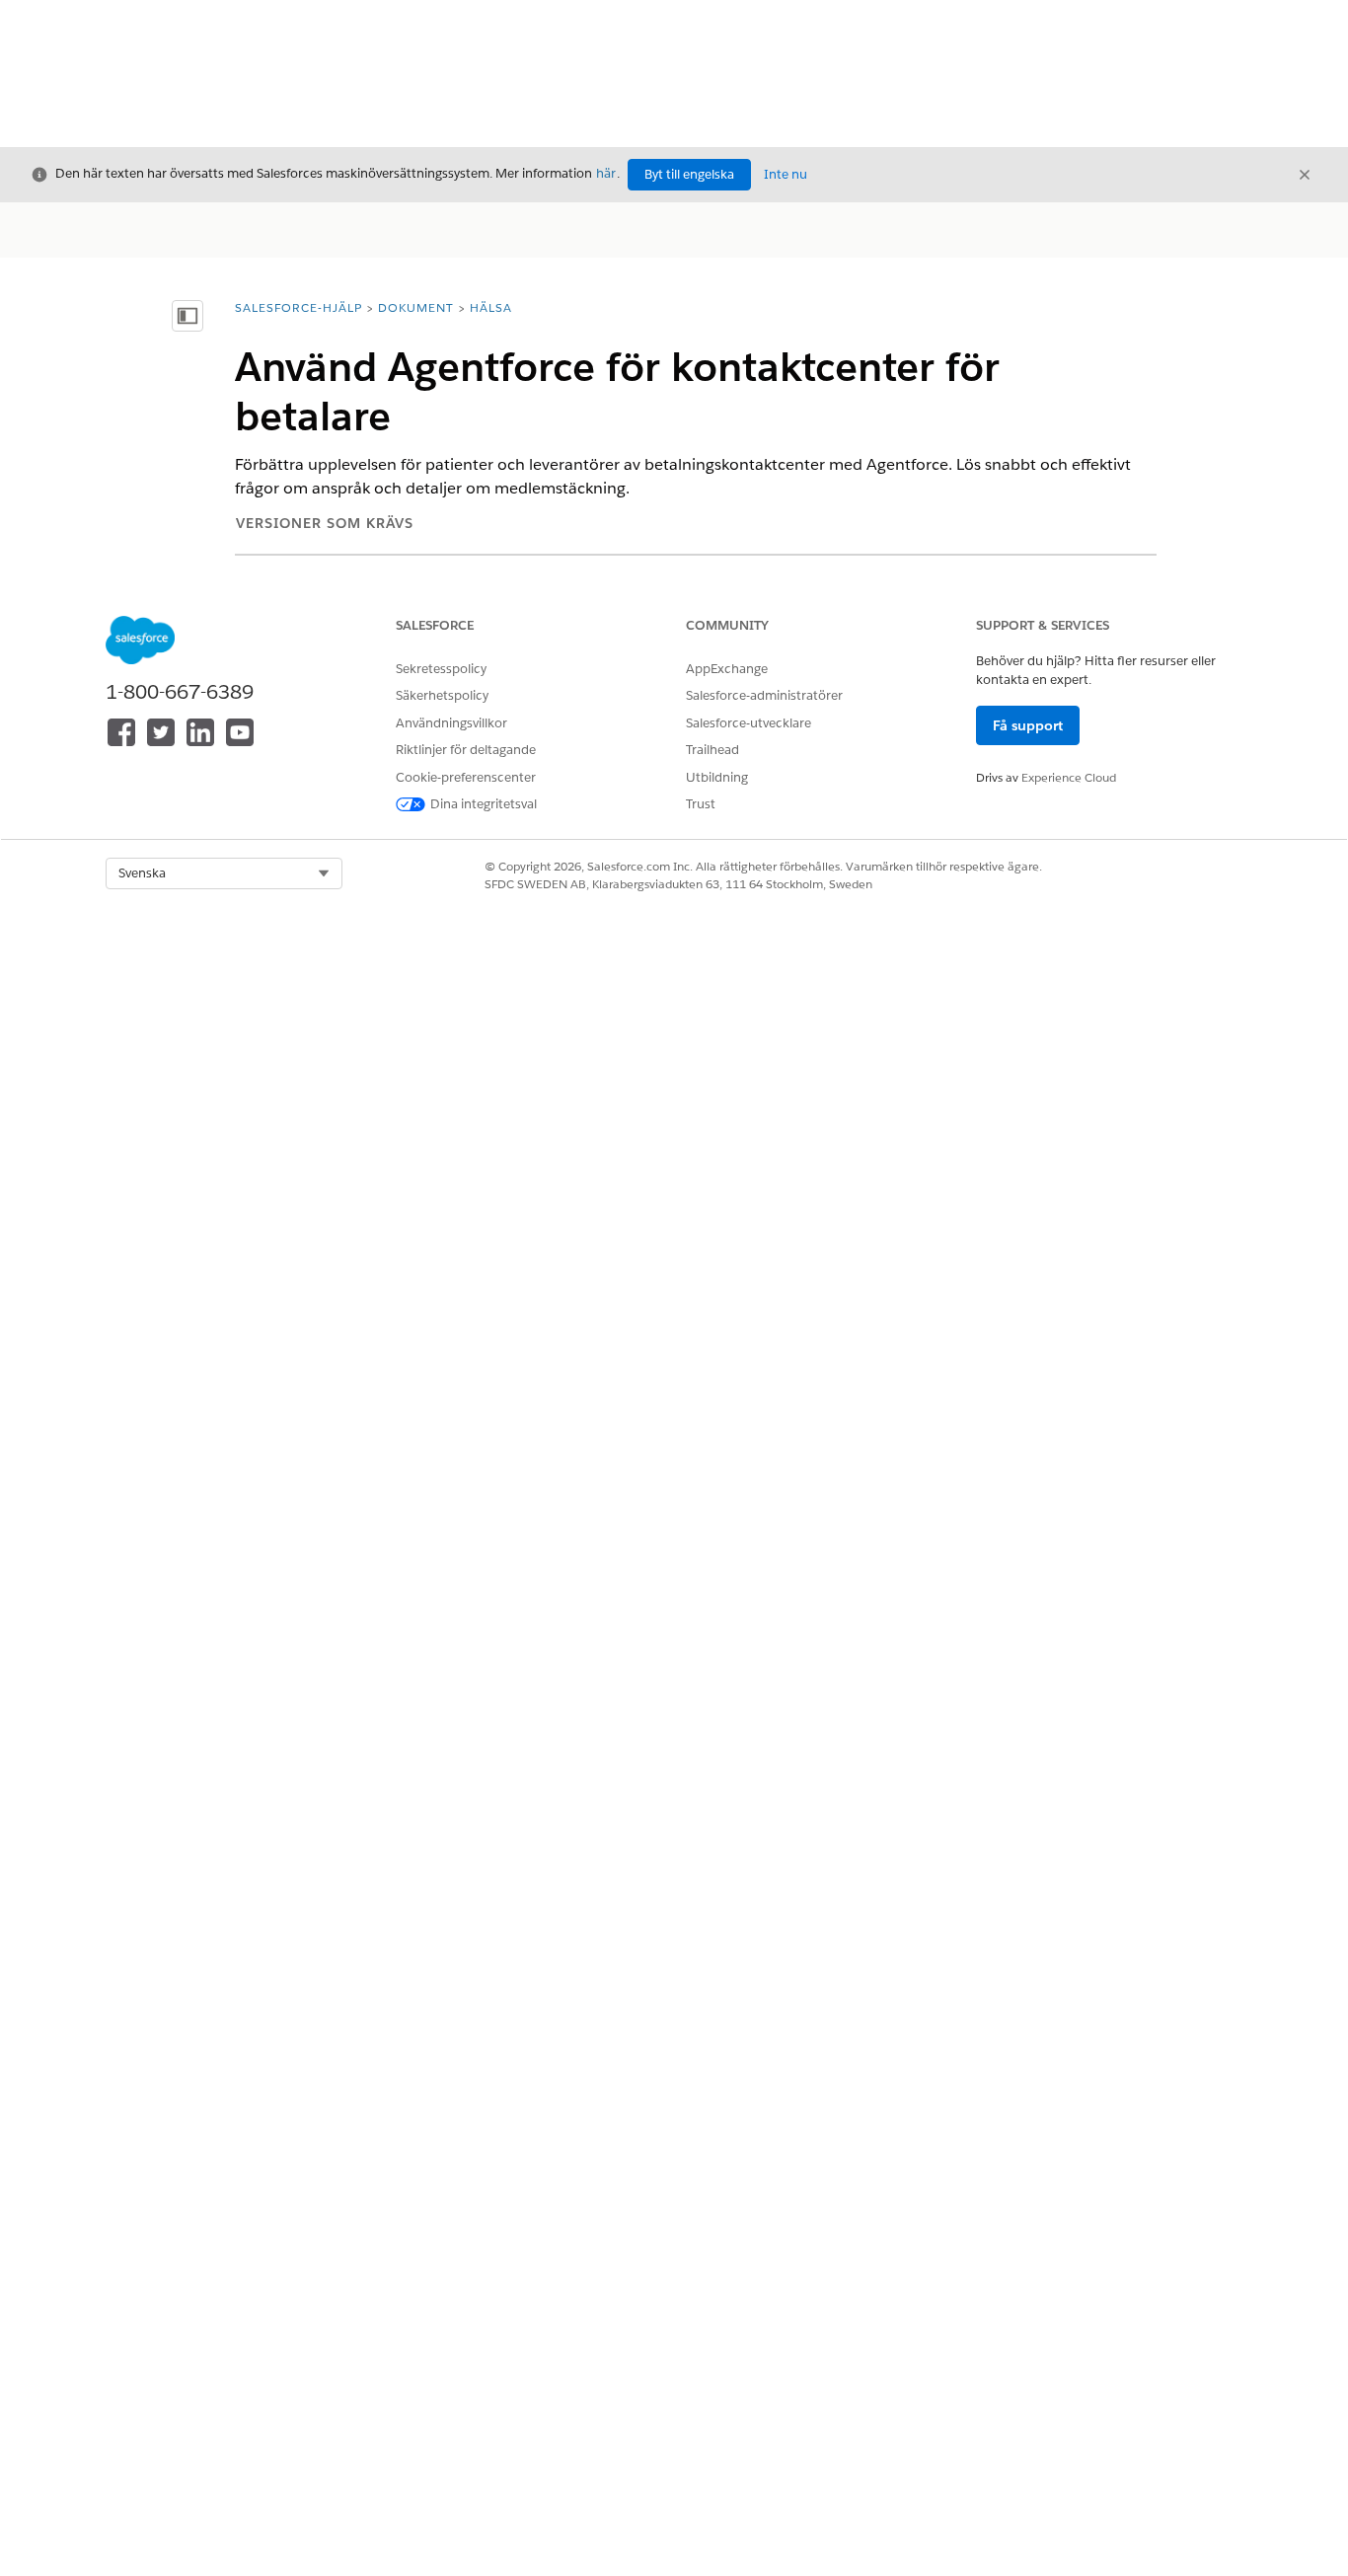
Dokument (416, 307)
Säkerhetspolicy (442, 695)
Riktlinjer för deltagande (466, 750)
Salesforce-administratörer (764, 695)
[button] (224, 873)
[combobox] (224, 873)
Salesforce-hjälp (299, 307)
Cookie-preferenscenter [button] (466, 777)
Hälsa (491, 307)
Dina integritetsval (484, 804)
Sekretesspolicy (441, 669)
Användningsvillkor (451, 723)
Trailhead (712, 750)
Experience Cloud (1069, 777)
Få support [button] (1028, 725)
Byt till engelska (689, 174)
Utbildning (717, 777)
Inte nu (786, 174)
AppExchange (727, 669)
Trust (701, 804)
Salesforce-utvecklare (749, 723)
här (606, 173)
